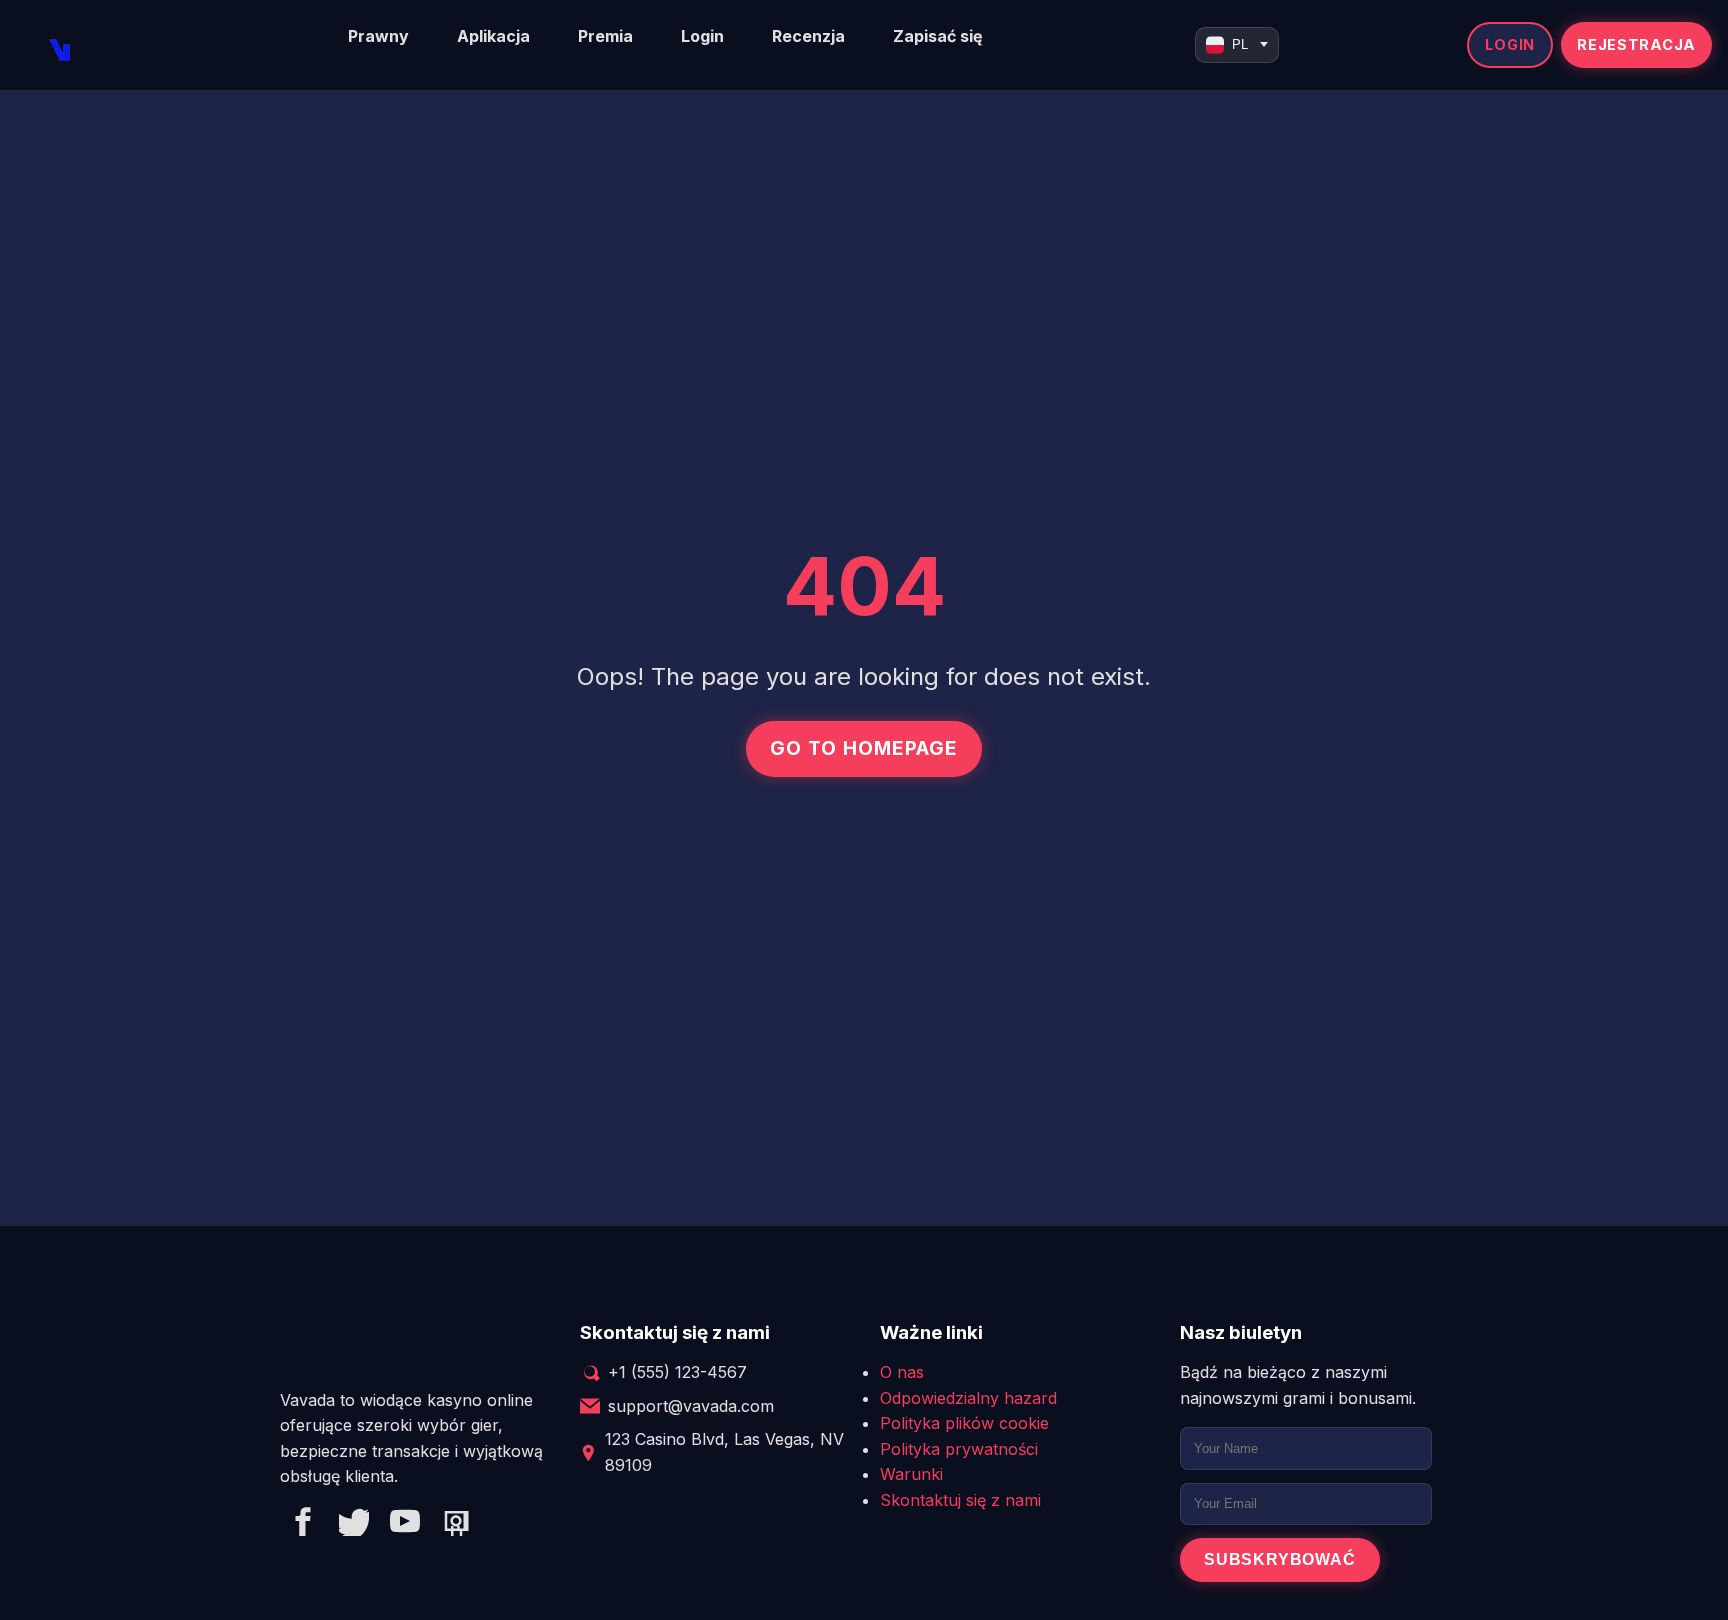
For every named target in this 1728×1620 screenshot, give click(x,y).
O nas (902, 1372)
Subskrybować (1280, 1559)
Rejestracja (1636, 44)
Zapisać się (938, 36)
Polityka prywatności (959, 1449)
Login (702, 36)
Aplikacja (493, 36)
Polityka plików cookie (964, 1423)
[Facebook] (303, 1525)
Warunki (911, 1474)
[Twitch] (456, 1525)
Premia (605, 36)
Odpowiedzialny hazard (968, 1398)
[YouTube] (405, 1525)
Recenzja (808, 36)
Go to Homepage (863, 748)
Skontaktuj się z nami (960, 1500)
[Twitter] (354, 1525)
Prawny (378, 36)
